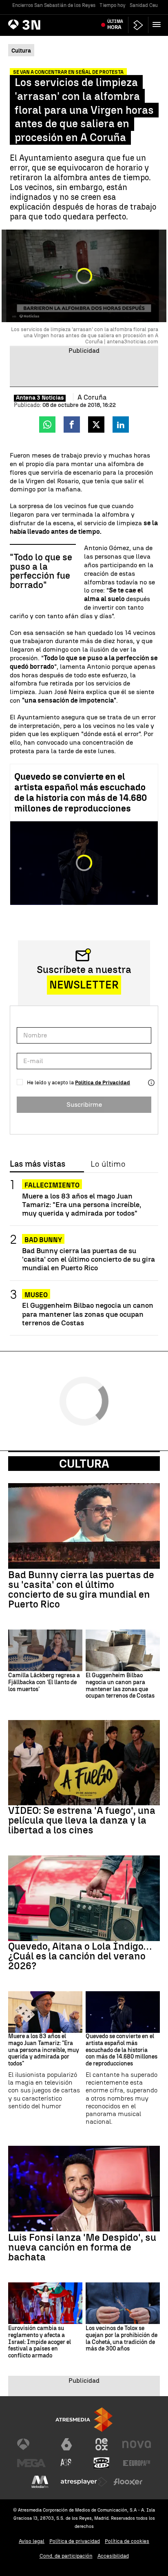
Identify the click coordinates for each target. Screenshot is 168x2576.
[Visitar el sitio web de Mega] (31, 2463)
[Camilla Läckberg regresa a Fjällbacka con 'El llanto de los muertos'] (45, 1650)
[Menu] (158, 24)
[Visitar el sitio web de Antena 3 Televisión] (31, 2444)
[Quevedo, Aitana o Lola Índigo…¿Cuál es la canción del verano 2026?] (84, 1898)
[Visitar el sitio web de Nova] (137, 2444)
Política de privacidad (75, 2541)
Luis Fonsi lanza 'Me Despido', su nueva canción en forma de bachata (82, 2247)
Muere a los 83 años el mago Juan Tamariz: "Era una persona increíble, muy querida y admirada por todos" (82, 1204)
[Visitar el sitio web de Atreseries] (66, 2463)
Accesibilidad (113, 2556)
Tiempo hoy (113, 5)
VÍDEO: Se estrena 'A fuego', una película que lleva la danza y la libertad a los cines (82, 1820)
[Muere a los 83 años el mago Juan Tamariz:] (45, 2012)
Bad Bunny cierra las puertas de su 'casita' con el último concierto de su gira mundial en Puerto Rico (88, 1259)
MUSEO (36, 1295)
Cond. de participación (66, 2556)
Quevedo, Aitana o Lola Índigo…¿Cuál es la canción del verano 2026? (80, 1956)
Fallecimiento (52, 1185)
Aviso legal (32, 2541)
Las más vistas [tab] (38, 1164)
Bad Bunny (43, 1240)
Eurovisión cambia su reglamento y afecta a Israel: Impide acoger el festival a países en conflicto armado (40, 2342)
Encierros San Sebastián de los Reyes (54, 5)
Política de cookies (127, 2541)
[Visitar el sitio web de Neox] (102, 2444)
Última (115, 24)
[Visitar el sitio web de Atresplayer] (84, 2482)
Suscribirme (84, 1104)
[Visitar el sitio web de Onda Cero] (102, 2463)
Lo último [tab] (108, 1164)
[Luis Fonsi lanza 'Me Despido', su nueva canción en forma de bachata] (84, 2188)
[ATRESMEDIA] (84, 2420)
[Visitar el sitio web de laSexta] (66, 2444)
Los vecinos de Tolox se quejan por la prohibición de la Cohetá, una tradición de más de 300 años (122, 2339)
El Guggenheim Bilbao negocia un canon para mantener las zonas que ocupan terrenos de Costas (88, 1314)
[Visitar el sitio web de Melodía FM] (40, 2482)
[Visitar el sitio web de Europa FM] (137, 2463)
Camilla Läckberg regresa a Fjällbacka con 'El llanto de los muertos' (44, 1683)
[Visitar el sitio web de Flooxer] (128, 2482)
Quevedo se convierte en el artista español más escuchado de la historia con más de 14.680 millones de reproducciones (81, 793)
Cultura (84, 1464)
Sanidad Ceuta (146, 5)
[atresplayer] (138, 25)
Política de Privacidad (103, 1082)
